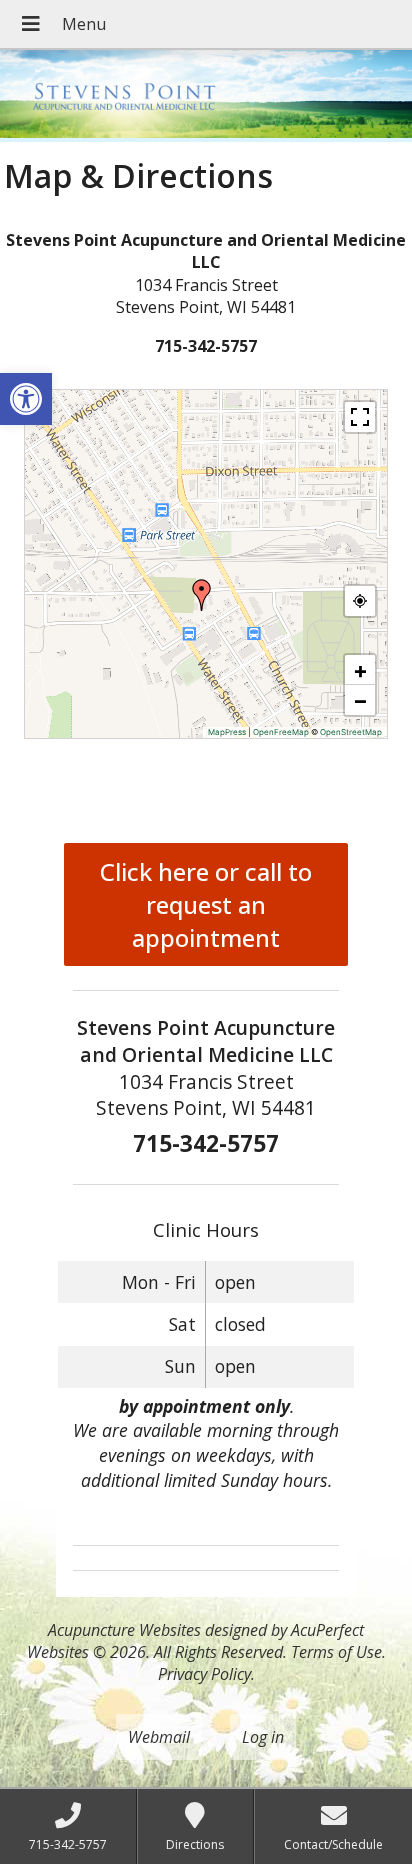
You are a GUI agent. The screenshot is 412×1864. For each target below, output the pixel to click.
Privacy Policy (204, 1674)
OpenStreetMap (351, 732)
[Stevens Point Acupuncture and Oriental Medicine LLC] (206, 96)
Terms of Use (336, 1652)
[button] (26, 399)
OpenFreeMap (281, 732)
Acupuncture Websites (124, 1630)
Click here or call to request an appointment (206, 904)
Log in (263, 1737)
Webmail (159, 1737)
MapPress (227, 732)
